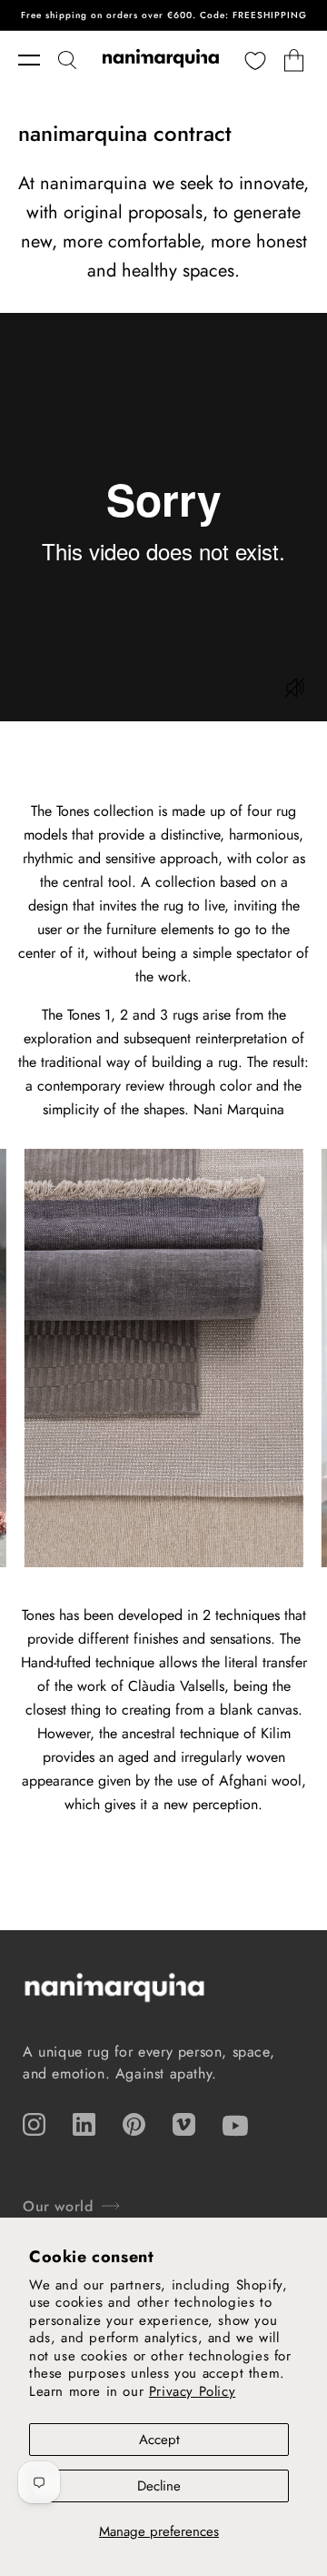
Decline (159, 2486)
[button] (38, 60)
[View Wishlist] (255, 60)
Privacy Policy (192, 2391)
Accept (159, 2440)
